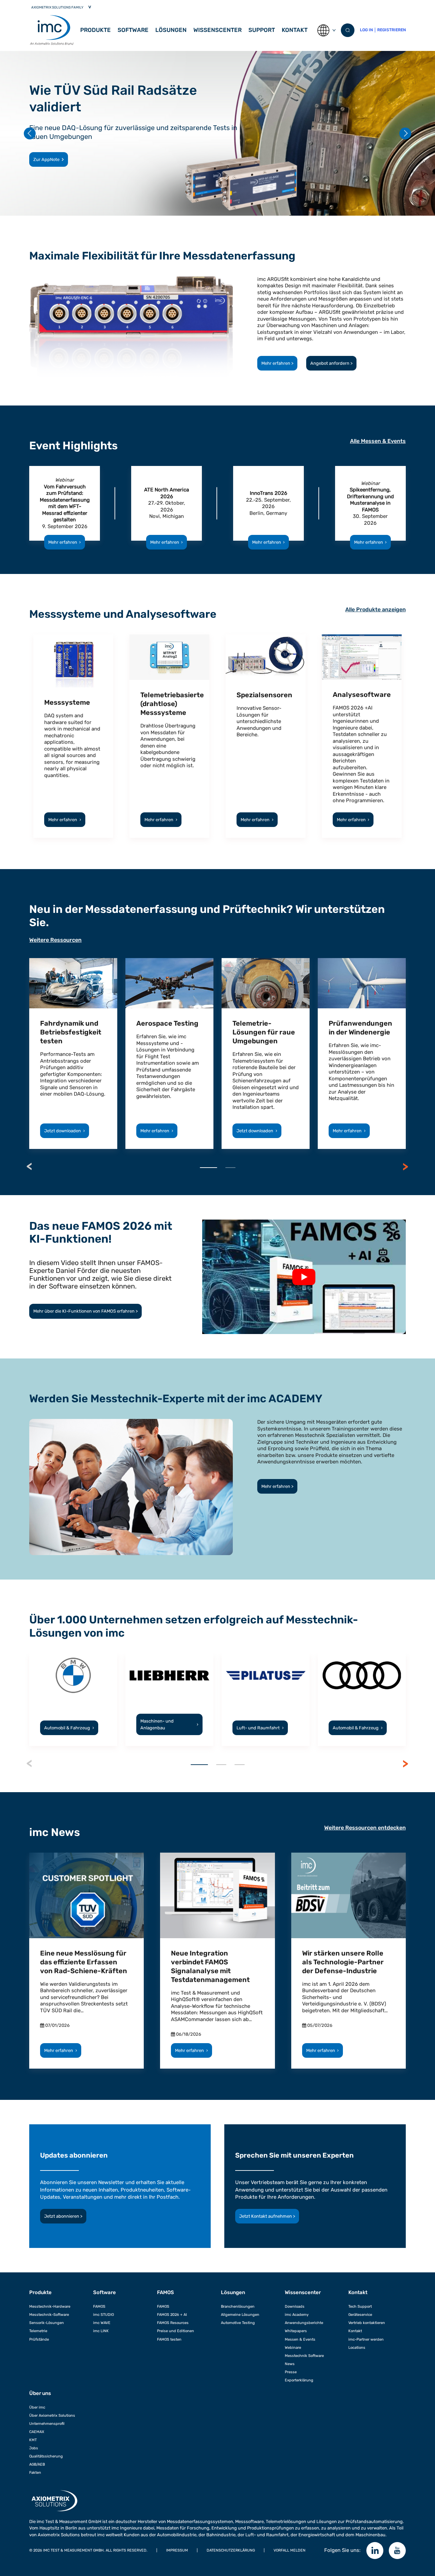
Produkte (95, 30)
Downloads (295, 2306)
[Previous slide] (30, 133)
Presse (291, 2372)
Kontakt (295, 30)
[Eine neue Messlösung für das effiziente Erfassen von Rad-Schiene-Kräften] (86, 1895)
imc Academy (297, 2314)
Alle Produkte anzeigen (376, 609)
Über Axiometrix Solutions (52, 2415)
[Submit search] (348, 30)
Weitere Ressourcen (55, 940)
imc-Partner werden (366, 2339)
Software (105, 2292)
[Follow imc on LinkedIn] (375, 2551)
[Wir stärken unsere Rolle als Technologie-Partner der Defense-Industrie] (349, 1895)
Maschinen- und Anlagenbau (169, 1724)
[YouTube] (397, 2551)
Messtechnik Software (304, 2356)
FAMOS (99, 2306)
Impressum (177, 2550)
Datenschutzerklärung (231, 2550)
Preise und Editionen (176, 2331)
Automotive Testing (238, 2323)
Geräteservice (360, 2314)
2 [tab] (230, 1168)
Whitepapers (296, 2331)
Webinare (293, 2347)
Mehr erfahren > (277, 363)
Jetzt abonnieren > (63, 2216)
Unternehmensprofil (47, 2424)
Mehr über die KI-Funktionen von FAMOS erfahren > (85, 1311)
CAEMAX (37, 2432)
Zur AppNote (46, 159)
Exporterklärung (299, 2380)
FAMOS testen (169, 2339)
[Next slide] (405, 133)
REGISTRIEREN (391, 30)
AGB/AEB (37, 2464)
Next (406, 1167)
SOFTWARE (133, 30)
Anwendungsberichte (304, 2323)
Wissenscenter (217, 30)
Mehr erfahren (65, 542)
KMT (33, 2440)
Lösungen (171, 30)
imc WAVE (102, 2323)
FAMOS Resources (173, 2323)
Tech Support (360, 2306)
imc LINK (101, 2331)
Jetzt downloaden (65, 1131)
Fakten (35, 2472)
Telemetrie (38, 2331)
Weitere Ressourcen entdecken (365, 1828)
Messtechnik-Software (49, 2314)
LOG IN (366, 30)
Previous (29, 1167)
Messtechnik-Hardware (50, 2306)
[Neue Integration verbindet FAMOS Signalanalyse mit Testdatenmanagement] (217, 1895)
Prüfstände (39, 2339)
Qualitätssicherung (46, 2456)
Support (262, 30)
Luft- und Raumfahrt (260, 1728)
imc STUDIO (103, 2314)
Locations (357, 2347)
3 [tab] (240, 1765)
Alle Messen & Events (378, 441)
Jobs (34, 2448)
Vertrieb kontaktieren (367, 2323)
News (290, 2364)
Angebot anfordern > (331, 363)
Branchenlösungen (238, 2306)
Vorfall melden (290, 2550)
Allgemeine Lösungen (240, 2314)
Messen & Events (300, 2339)
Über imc (37, 2407)
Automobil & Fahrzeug (69, 1728)
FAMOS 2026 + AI (172, 2314)
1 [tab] (208, 1168)
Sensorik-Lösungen (47, 2323)
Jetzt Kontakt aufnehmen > (267, 2216)
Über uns (40, 2393)
